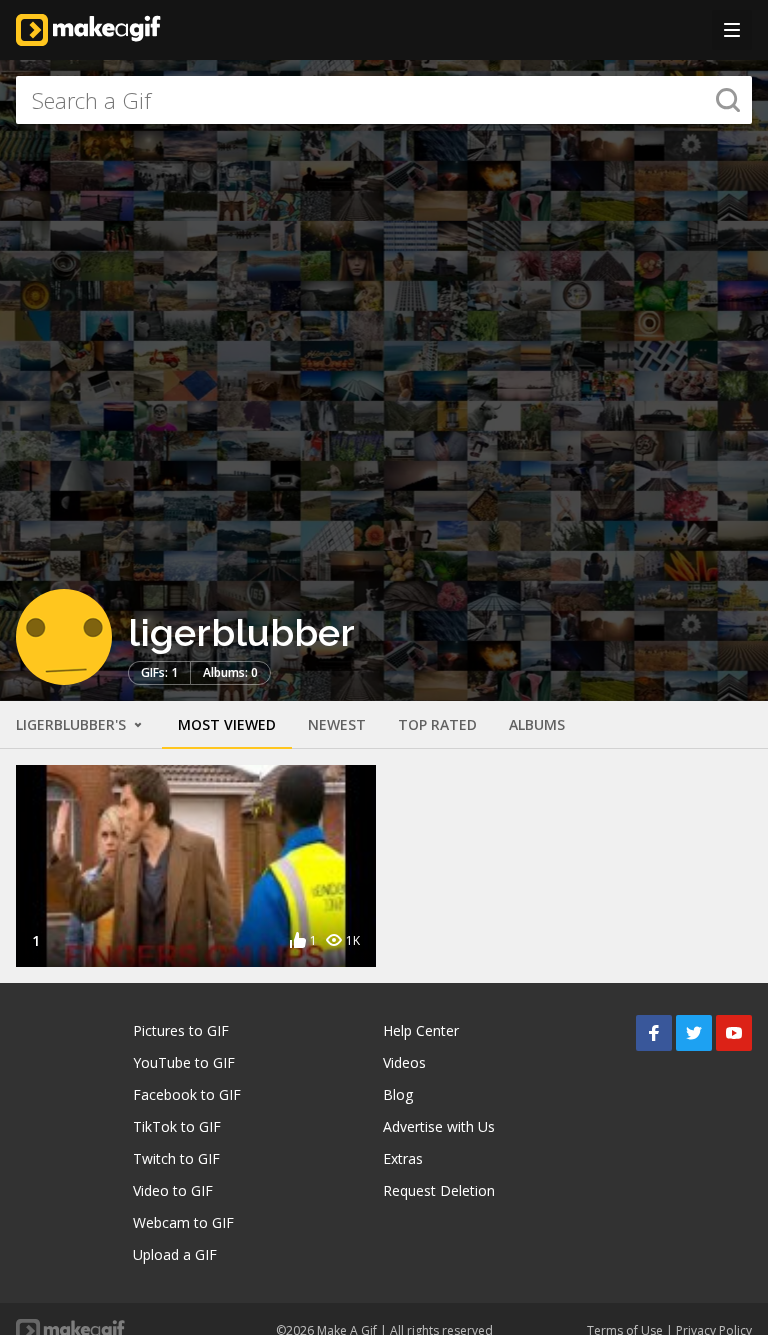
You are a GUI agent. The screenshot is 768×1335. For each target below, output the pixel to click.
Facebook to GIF (187, 1094)
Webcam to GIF (183, 1222)
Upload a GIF (175, 1254)
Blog (398, 1094)
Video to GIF (173, 1190)
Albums (537, 724)
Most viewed (227, 724)
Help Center (421, 1030)
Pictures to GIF (181, 1030)
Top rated (437, 724)
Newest (337, 724)
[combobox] (384, 100)
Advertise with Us (439, 1126)
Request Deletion (439, 1190)
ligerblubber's (73, 724)
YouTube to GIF (184, 1062)
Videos (404, 1062)
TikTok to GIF (177, 1126)
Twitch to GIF (176, 1158)
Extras (403, 1158)
